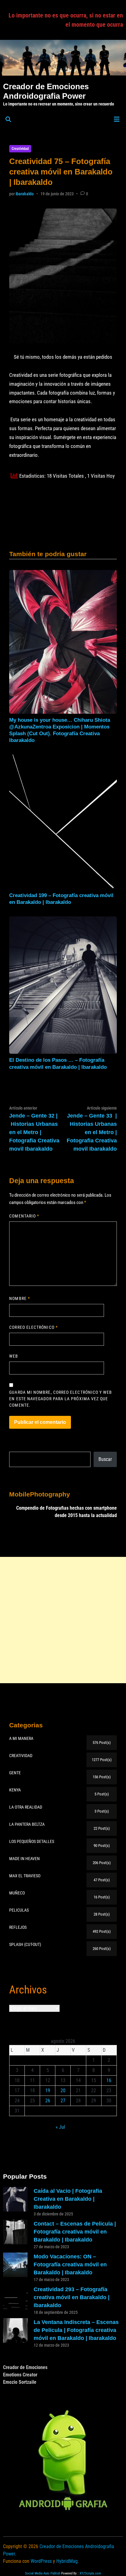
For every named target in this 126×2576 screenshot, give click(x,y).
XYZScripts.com (90, 2573)
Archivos (28, 1990)
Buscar (105, 1459)
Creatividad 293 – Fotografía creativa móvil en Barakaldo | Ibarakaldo (72, 2297)
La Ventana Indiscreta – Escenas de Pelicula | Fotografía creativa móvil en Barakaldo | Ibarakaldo (76, 2330)
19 (48, 2091)
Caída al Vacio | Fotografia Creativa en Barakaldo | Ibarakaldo (68, 2199)
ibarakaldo (25, 194)
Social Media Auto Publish (43, 2573)
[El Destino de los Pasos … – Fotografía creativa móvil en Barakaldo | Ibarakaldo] (63, 985)
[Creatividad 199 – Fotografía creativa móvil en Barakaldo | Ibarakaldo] (63, 822)
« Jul (60, 2127)
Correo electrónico (33, 1327)
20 (63, 2091)
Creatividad (20, 149)
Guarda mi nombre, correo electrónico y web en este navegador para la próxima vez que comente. (61, 1399)
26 (48, 2101)
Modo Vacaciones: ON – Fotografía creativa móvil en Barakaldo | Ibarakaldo (70, 2265)
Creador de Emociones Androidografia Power (46, 91)
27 (63, 2101)
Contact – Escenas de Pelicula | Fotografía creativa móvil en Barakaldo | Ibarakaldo (75, 2232)
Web (14, 1356)
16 (109, 2080)
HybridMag (67, 2561)
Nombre (20, 1298)
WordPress (41, 2561)
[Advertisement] (63, 1620)
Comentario (24, 1216)
